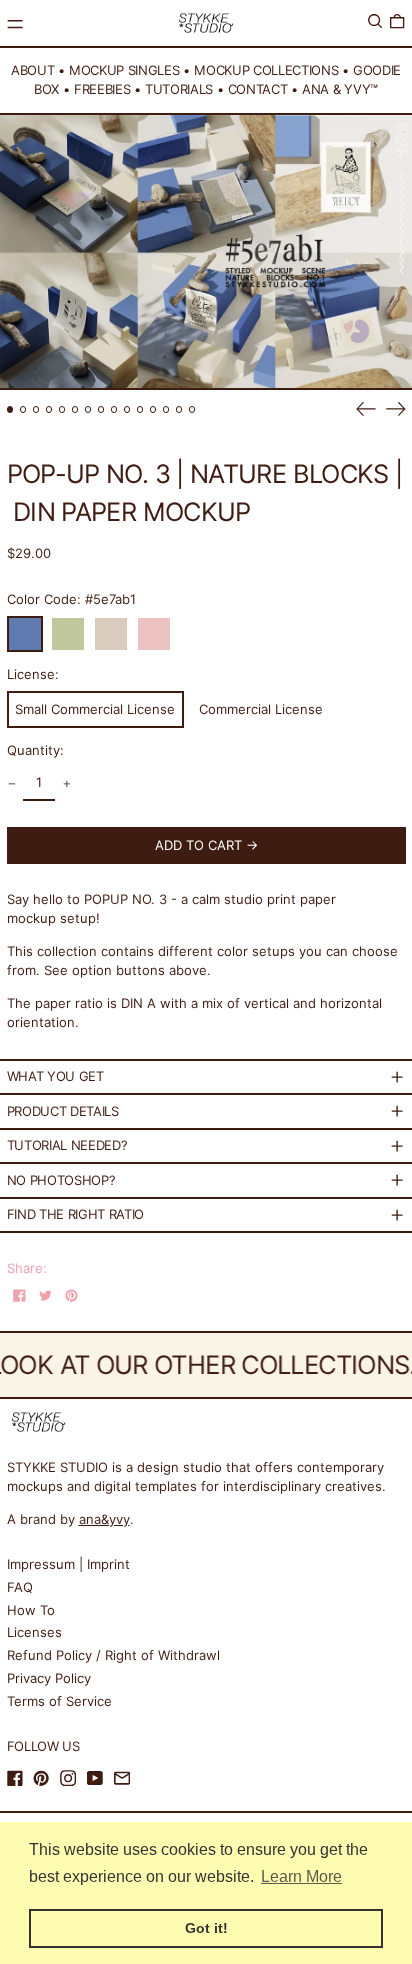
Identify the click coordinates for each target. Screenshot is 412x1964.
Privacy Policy (49, 1678)
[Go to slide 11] (140, 409)
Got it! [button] (206, 1928)
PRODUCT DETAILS (63, 1111)
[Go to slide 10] (127, 409)
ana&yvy (104, 1519)
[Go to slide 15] (192, 409)
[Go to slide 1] (10, 409)
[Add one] (66, 784)
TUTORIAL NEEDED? (67, 1145)
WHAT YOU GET (55, 1076)
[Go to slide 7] (88, 409)
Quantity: (35, 750)
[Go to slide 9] (114, 409)
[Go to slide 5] (62, 409)
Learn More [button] (301, 1876)
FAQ (20, 1587)
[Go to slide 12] (153, 409)
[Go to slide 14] (179, 409)
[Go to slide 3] (36, 409)
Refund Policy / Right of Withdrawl (113, 1655)
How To (31, 1610)
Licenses (34, 1632)
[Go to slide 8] (101, 409)
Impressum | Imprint (68, 1564)
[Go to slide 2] (23, 409)
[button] (375, 21)
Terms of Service (59, 1701)
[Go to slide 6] (75, 409)
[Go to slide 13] (166, 409)
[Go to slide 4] (49, 409)
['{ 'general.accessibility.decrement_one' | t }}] (11, 784)
